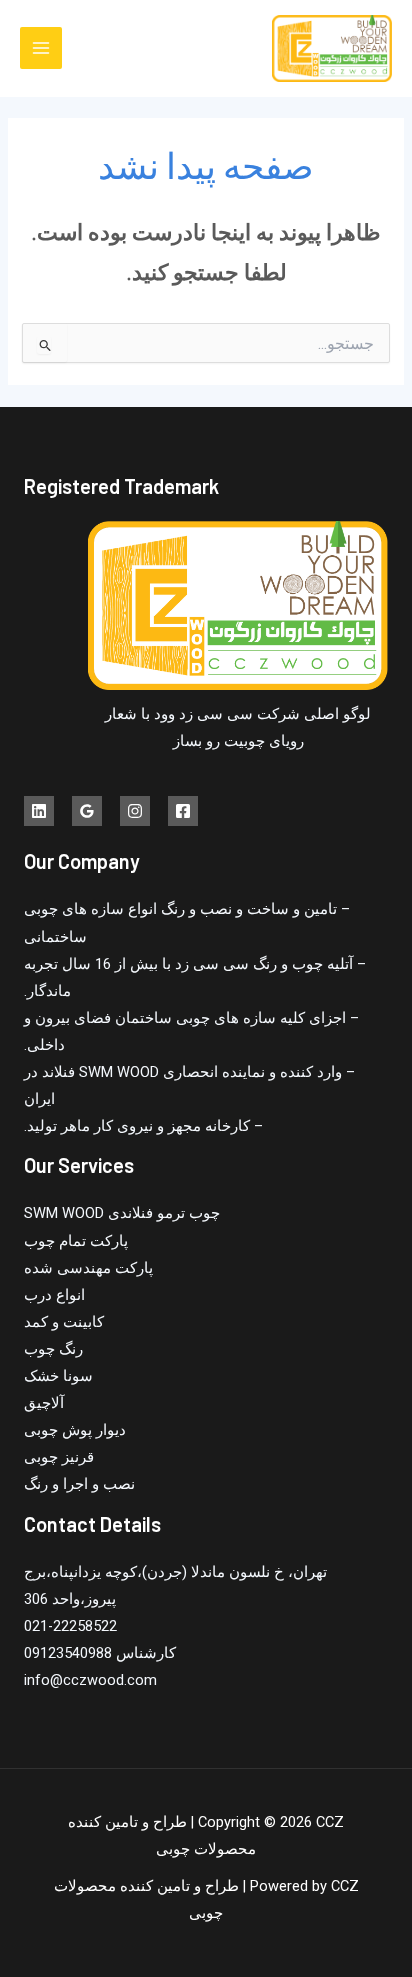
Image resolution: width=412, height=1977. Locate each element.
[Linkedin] (39, 811)
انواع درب (54, 1295)
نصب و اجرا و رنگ (79, 1484)
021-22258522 (70, 1626)
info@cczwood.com (90, 1680)
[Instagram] (135, 811)
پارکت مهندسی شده (88, 1268)
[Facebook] (183, 811)
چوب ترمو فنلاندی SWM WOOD (122, 1213)
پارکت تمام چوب (76, 1241)
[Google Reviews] (87, 811)
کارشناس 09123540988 (100, 1653)
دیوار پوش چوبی (75, 1430)
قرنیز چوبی (59, 1457)
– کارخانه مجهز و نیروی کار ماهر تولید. (143, 1126)
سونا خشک (58, 1376)
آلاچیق (44, 1403)
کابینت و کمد (64, 1322)
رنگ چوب (53, 1349)
